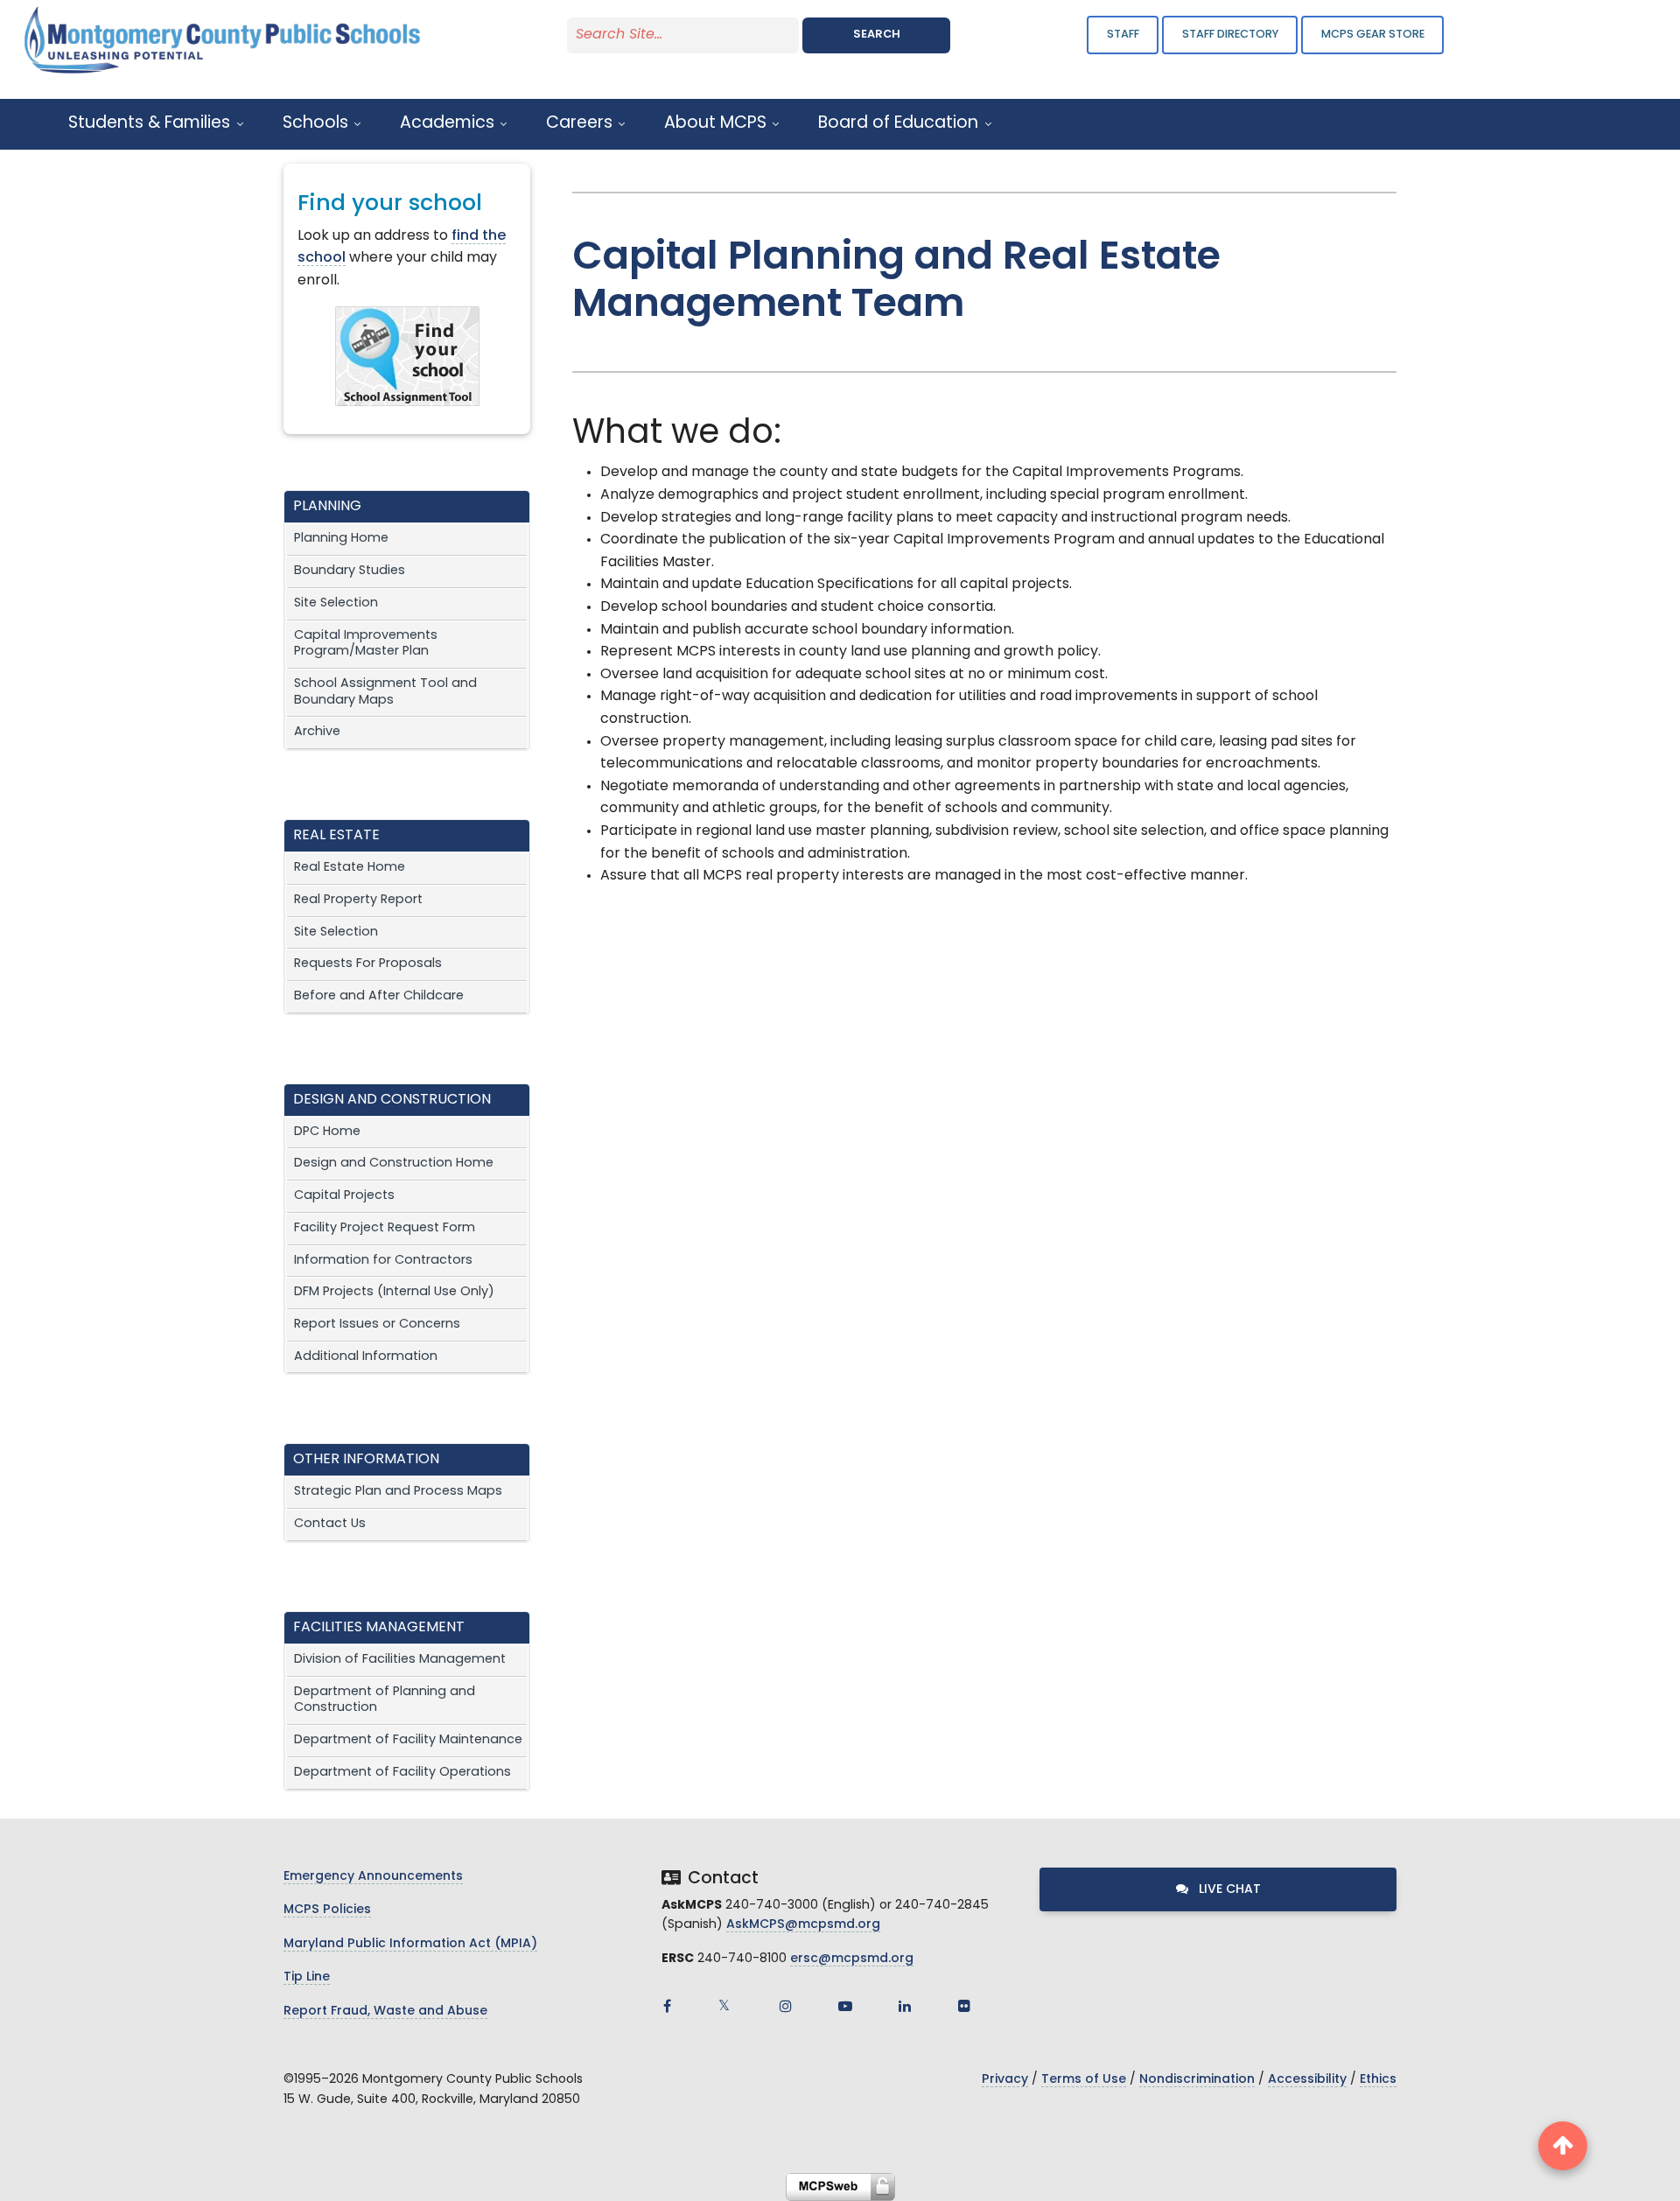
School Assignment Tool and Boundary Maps (385, 692)
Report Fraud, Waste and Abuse (385, 2012)
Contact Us (330, 1524)
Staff (1123, 35)
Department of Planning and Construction (385, 1700)
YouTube (845, 2006)
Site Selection (336, 603)
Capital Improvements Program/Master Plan (366, 644)
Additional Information (366, 1357)
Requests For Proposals (368, 964)
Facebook (667, 2006)
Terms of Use (1084, 2080)
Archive (317, 732)
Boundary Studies (350, 571)
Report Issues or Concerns (377, 1325)
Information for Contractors (383, 1261)
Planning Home (341, 539)
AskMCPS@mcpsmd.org (803, 1925)
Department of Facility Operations (402, 1773)
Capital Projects (344, 1196)
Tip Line (307, 1977)
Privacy (1005, 2080)
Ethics (1378, 2080)
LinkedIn (905, 2006)
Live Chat (1228, 1890)
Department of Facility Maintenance (408, 1740)
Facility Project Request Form (385, 1228)
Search (877, 35)
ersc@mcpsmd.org (852, 1959)
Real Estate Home (350, 868)
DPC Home (327, 1132)
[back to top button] (1563, 2146)
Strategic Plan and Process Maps (398, 1492)
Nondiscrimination (1197, 2080)
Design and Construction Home (394, 1164)
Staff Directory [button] (1230, 35)
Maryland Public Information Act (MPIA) (410, 1944)
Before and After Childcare (379, 996)
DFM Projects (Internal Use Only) (394, 1292)
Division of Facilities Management (400, 1660)
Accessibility (1307, 2080)
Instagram (786, 2006)
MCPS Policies (327, 1910)
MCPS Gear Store (1373, 35)
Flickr (964, 2006)
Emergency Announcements (373, 1877)
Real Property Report (358, 900)
